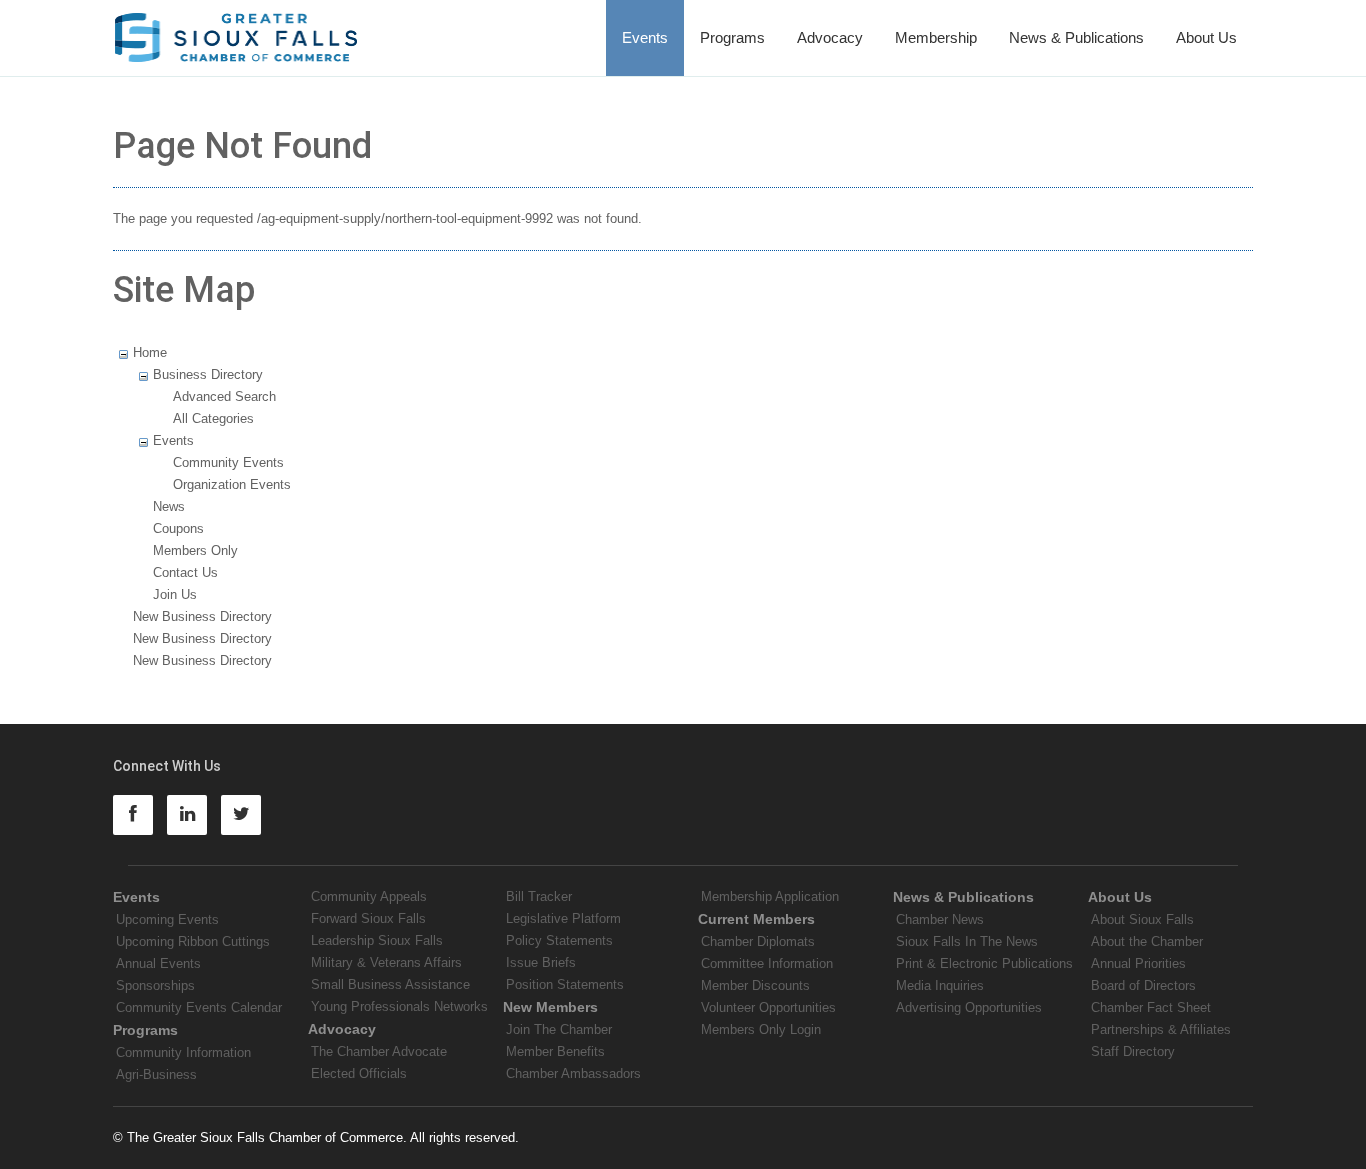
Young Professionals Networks (399, 1006)
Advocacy (830, 37)
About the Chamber (1147, 941)
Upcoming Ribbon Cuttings (193, 941)
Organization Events (232, 484)
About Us (1206, 37)
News (169, 506)
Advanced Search (224, 396)
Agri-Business (156, 1074)
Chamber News (940, 919)
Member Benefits (555, 1051)
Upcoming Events (167, 919)
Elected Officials (359, 1073)
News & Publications (1076, 37)
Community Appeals (369, 896)
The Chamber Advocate (379, 1051)
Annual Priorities (1138, 963)
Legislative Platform (563, 918)
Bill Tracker (539, 896)
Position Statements (565, 984)
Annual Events (158, 963)
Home (150, 352)
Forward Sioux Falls (368, 918)
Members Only (195, 550)
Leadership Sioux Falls (377, 940)
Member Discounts (755, 985)
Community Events (228, 462)
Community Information (183, 1052)
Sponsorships (155, 985)
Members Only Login (761, 1029)
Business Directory (208, 374)
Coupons (178, 528)
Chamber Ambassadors (573, 1073)
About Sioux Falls (1142, 919)
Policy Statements (559, 940)
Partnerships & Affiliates (1161, 1029)
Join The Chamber (559, 1029)
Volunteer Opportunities (768, 1007)
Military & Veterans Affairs (386, 962)
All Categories (213, 418)
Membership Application (770, 896)
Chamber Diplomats (758, 941)
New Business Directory (202, 616)
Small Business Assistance (390, 984)
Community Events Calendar (199, 1007)
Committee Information (767, 963)
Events (645, 37)
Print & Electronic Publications (984, 963)
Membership (936, 37)
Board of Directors (1143, 985)
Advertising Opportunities (969, 1007)
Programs (732, 37)
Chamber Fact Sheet (1151, 1007)
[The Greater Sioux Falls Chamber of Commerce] (236, 30)
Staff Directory (1133, 1051)
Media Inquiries (940, 985)
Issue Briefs (541, 962)
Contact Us (185, 572)
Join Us (175, 594)
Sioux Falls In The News (967, 941)
